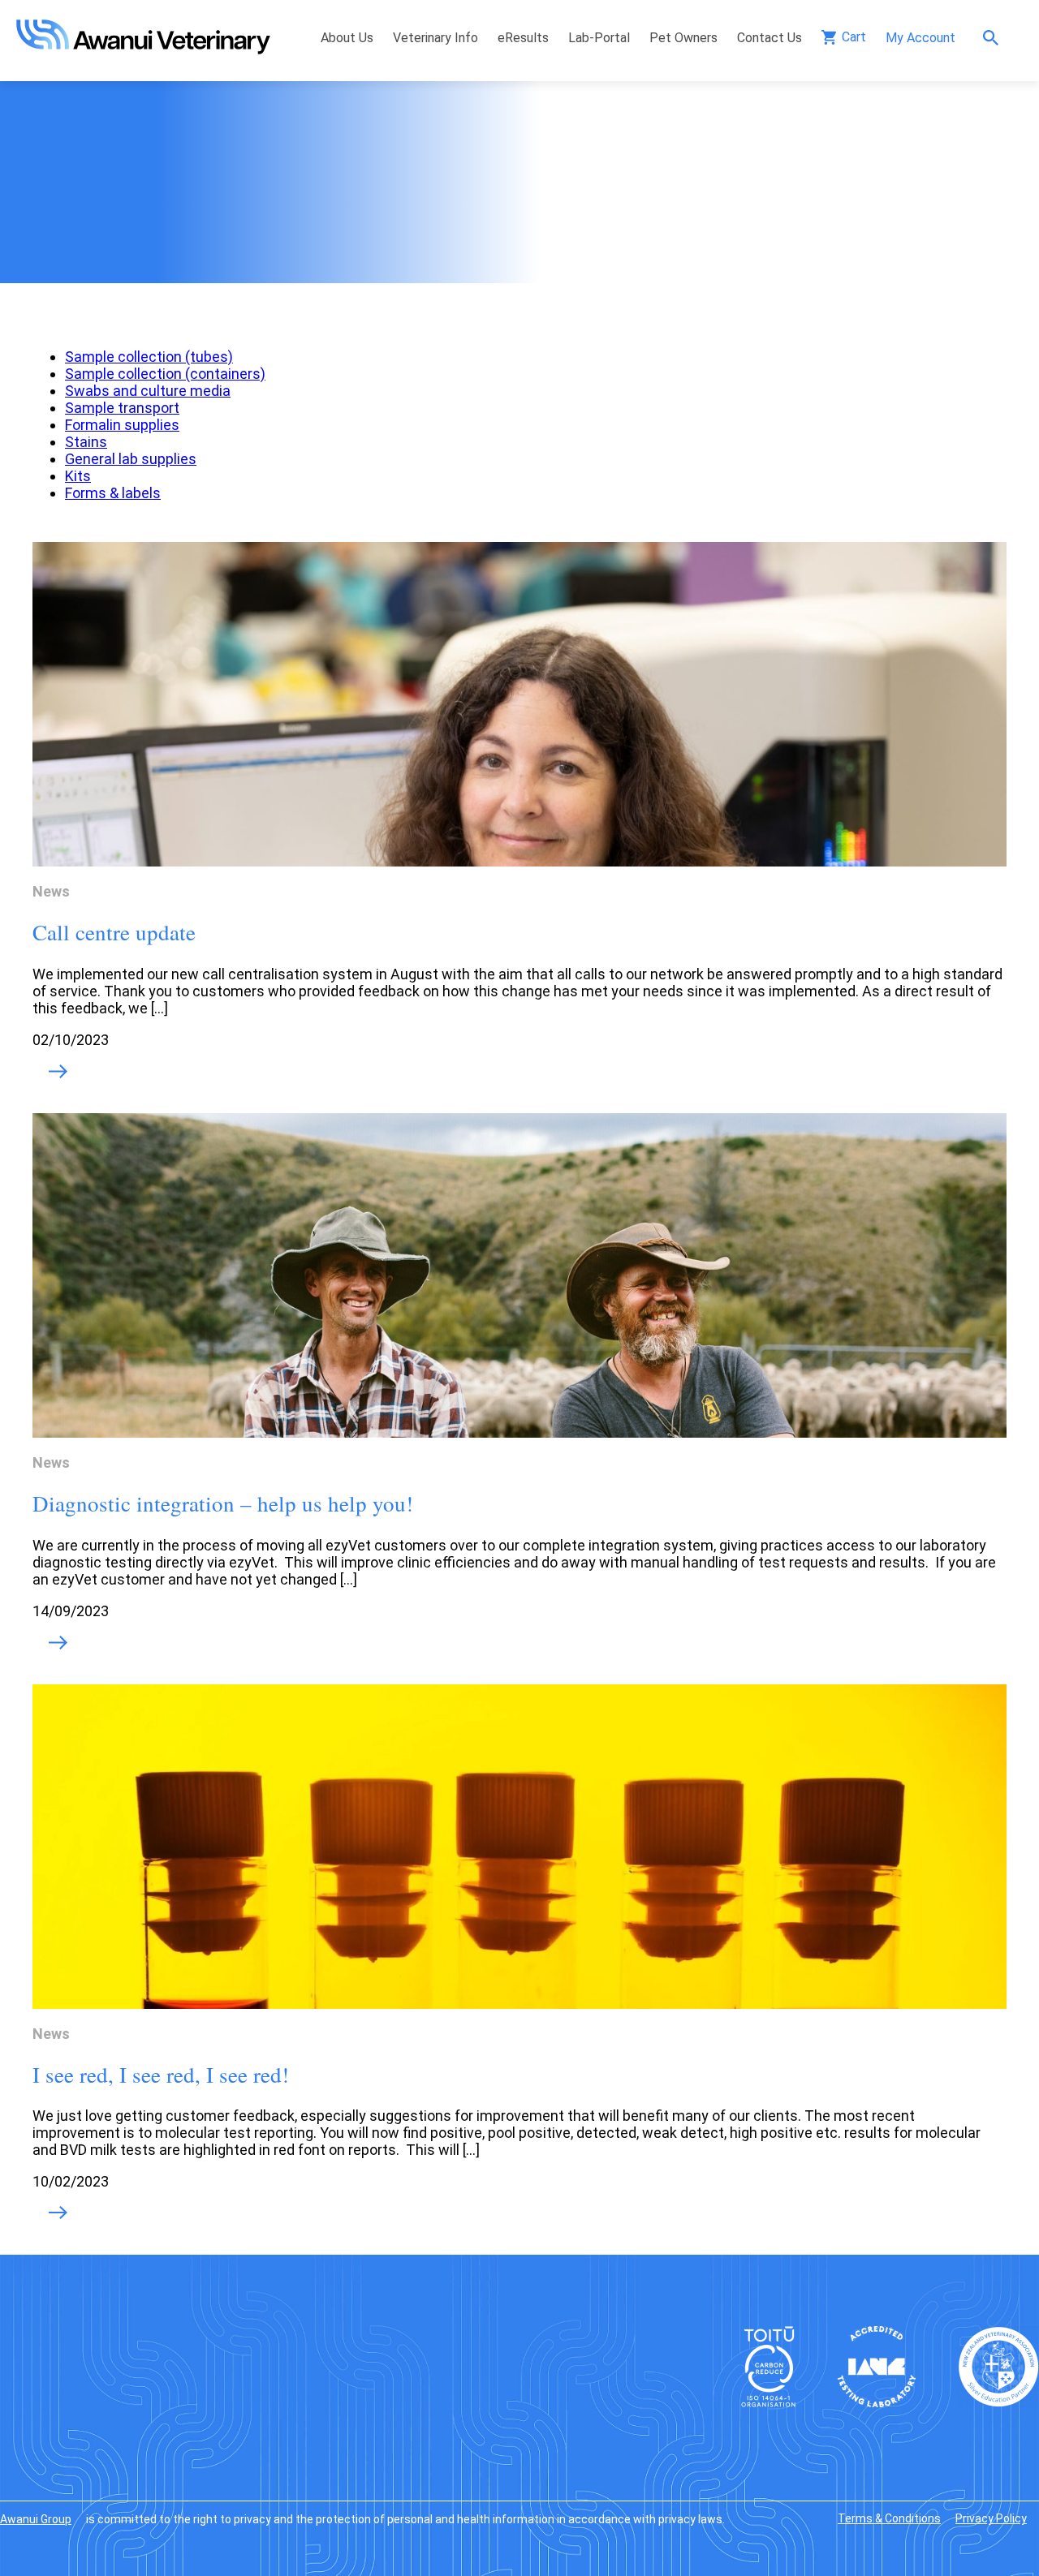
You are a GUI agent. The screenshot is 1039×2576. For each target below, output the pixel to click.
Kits (78, 476)
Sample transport (122, 408)
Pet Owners (683, 38)
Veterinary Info (435, 38)
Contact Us (770, 38)
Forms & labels (113, 493)
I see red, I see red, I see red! (161, 2075)
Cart (854, 37)
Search (995, 38)
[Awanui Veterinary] (143, 49)
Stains (86, 442)
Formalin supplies (122, 425)
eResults (523, 38)
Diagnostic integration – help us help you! (223, 1503)
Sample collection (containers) (165, 374)
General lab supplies (131, 459)
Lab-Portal (599, 38)
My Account (920, 38)
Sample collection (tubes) (149, 357)
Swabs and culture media (148, 391)
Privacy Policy (991, 2518)
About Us (347, 38)
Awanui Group (36, 2519)
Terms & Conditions (889, 2518)
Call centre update (114, 932)
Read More (58, 1073)
